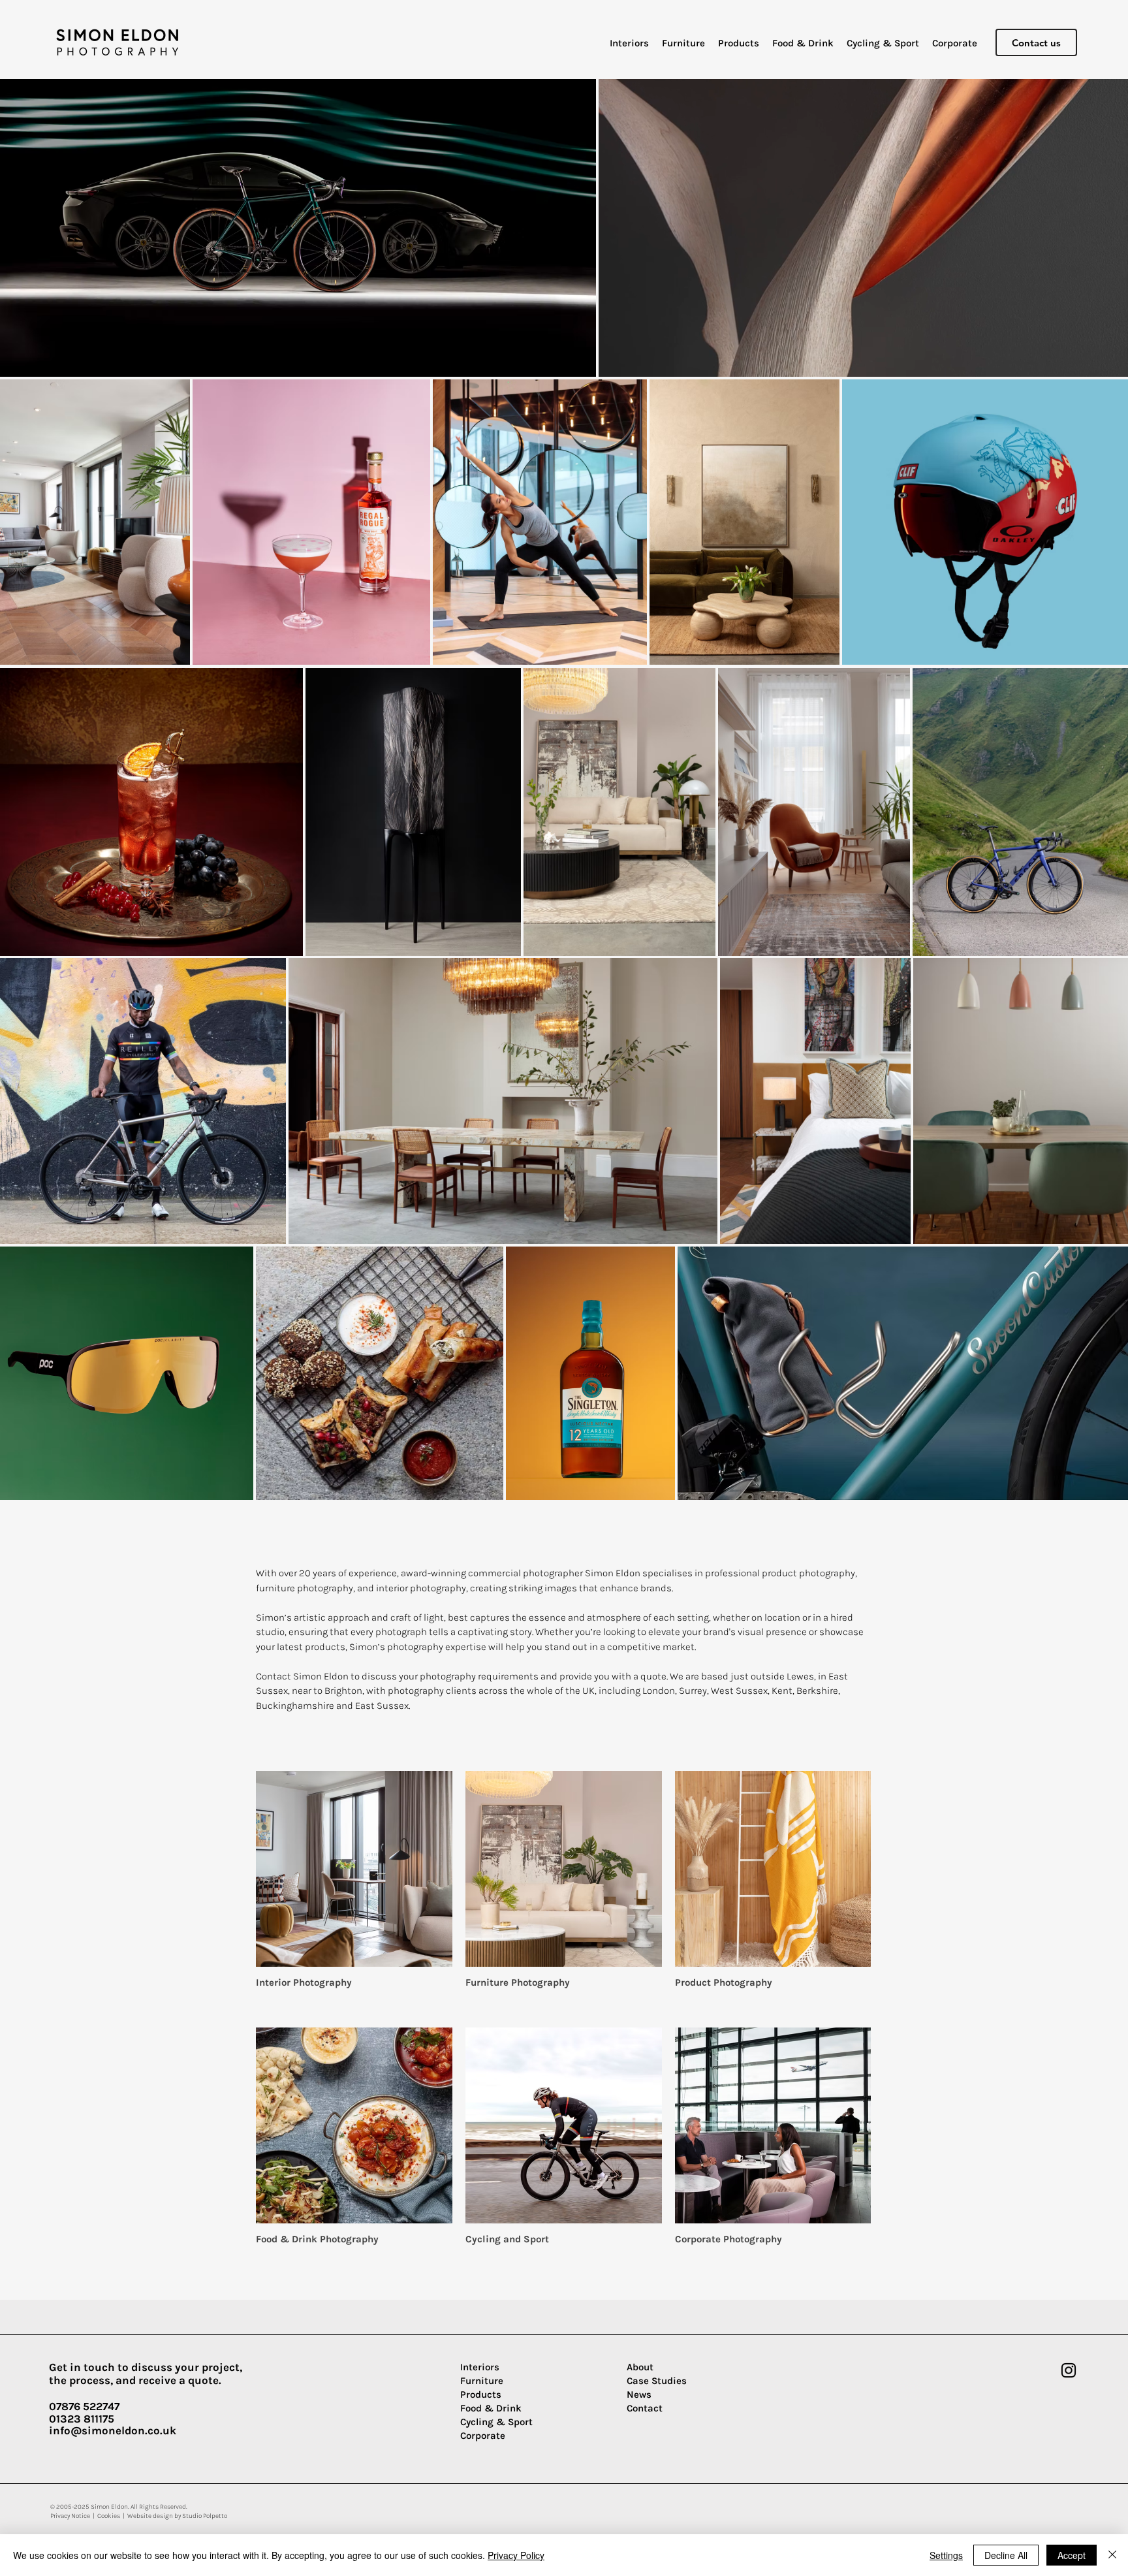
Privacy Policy (516, 2555)
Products (481, 2394)
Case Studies (657, 2381)
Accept (1072, 2555)
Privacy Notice (70, 2516)
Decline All (1006, 2555)
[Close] (1112, 2555)
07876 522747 (84, 2406)
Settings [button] (946, 2555)
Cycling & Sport (496, 2422)
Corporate (483, 2436)
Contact (645, 2408)
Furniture (482, 2381)
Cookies (109, 2516)
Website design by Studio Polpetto (177, 2516)
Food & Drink (491, 2408)
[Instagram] (1069, 2370)
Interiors (480, 2367)
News (639, 2394)
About (640, 2367)
